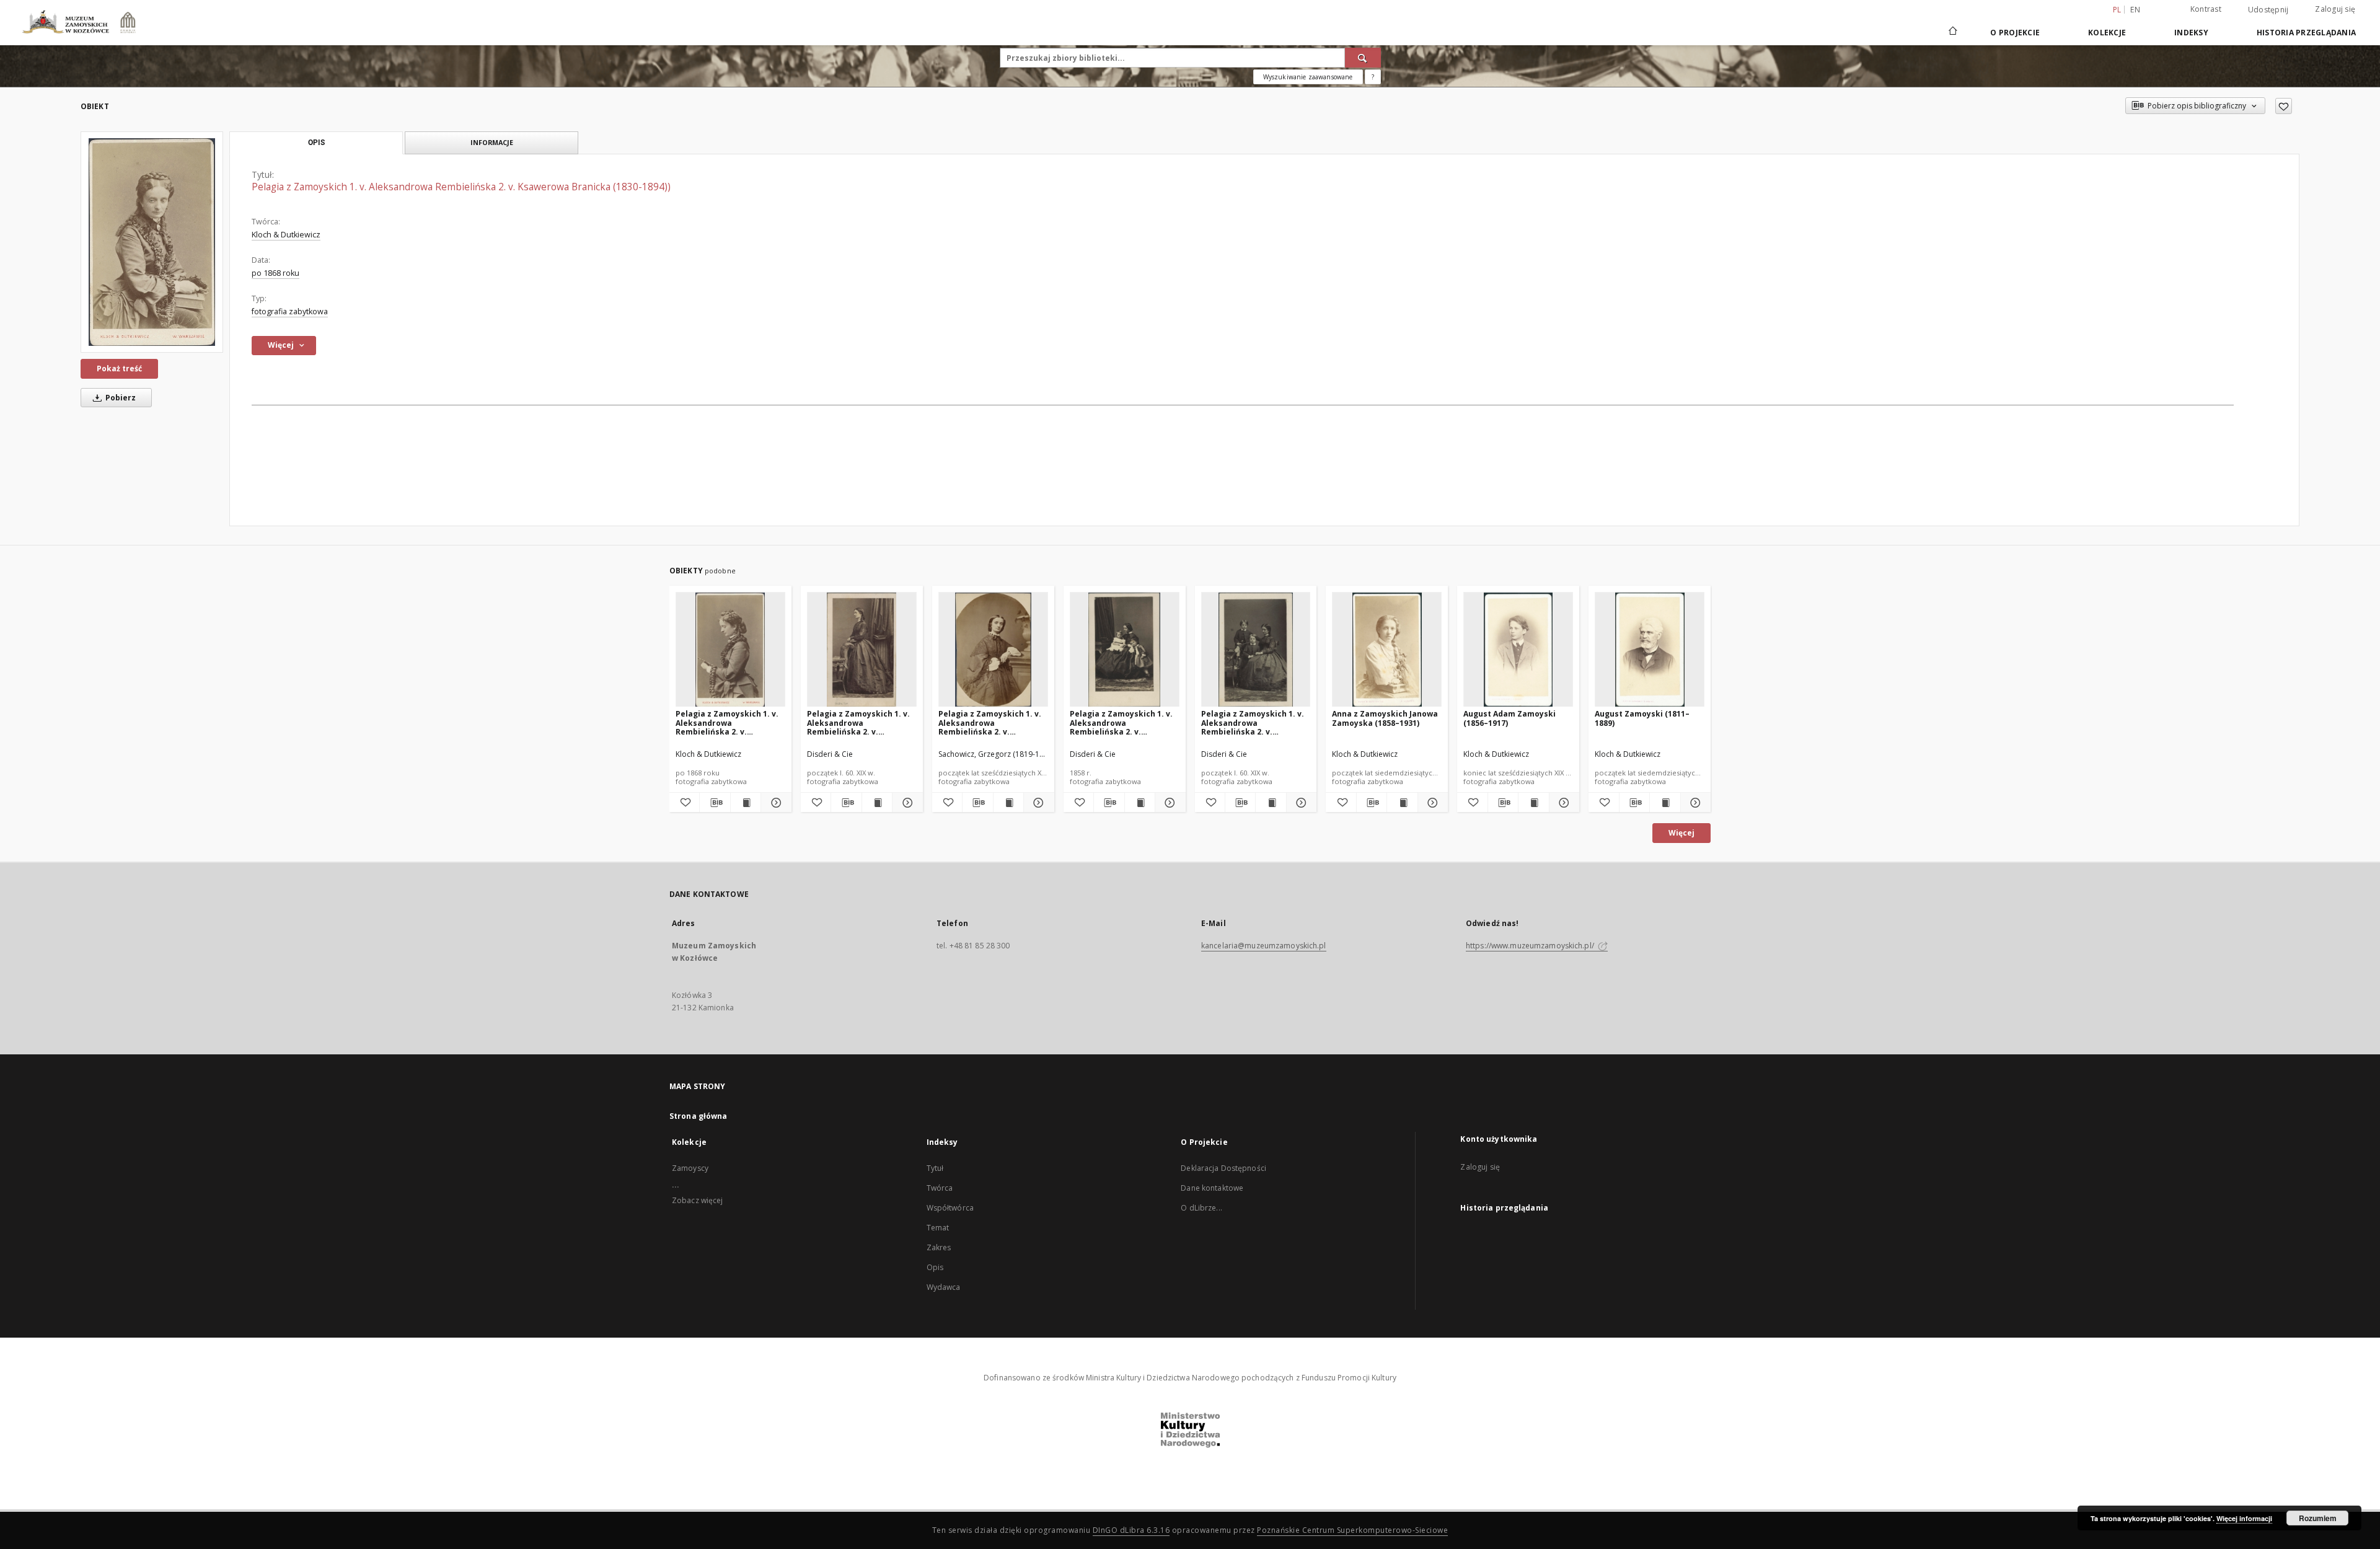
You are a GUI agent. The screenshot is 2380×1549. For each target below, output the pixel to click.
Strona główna (699, 1116)
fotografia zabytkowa (290, 311)
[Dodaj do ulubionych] (2284, 106)
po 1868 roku (275, 273)
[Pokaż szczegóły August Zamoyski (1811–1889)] (1694, 803)
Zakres (939, 1247)
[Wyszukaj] (1363, 58)
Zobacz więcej (698, 1200)
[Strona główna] (1952, 32)
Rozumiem (2318, 1518)
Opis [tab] (316, 143)
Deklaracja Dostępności (1223, 1168)
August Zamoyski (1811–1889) (1642, 718)
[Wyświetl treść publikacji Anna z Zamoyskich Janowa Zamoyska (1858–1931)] (1402, 803)
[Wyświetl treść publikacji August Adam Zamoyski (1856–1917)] (1533, 803)
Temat (938, 1228)
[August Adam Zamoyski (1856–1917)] (1518, 650)
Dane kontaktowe (1212, 1188)
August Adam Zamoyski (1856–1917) (1510, 718)
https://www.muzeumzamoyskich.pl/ (1531, 946)
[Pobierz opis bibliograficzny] (715, 803)
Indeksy (2191, 33)
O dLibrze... (1201, 1208)
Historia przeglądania (2306, 33)
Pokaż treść (119, 368)
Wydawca (944, 1287)
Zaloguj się (2335, 9)
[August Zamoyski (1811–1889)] (1650, 650)
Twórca (940, 1188)
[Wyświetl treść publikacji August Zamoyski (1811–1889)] (1665, 803)
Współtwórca (950, 1208)
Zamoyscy (690, 1168)
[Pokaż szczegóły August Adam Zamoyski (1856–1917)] (1562, 803)
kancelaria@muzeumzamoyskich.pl (1264, 946)
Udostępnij (2268, 10)
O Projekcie (2015, 33)
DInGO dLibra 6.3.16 (1131, 1530)
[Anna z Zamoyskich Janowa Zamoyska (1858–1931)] (1387, 650)
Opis (935, 1267)
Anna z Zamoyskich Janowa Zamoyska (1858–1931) (1385, 718)
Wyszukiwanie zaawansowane (1308, 77)
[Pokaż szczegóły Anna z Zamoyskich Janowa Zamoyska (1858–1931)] (1431, 803)
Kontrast (2206, 9)
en (2135, 10)
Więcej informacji (2244, 1518)
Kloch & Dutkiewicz (286, 235)
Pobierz (120, 398)
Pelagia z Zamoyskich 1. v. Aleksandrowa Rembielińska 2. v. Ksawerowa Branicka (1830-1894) (729, 722)
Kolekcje (2107, 33)
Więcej (1681, 833)
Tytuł (935, 1168)
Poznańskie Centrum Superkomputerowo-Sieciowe (1352, 1530)
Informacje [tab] (492, 142)
